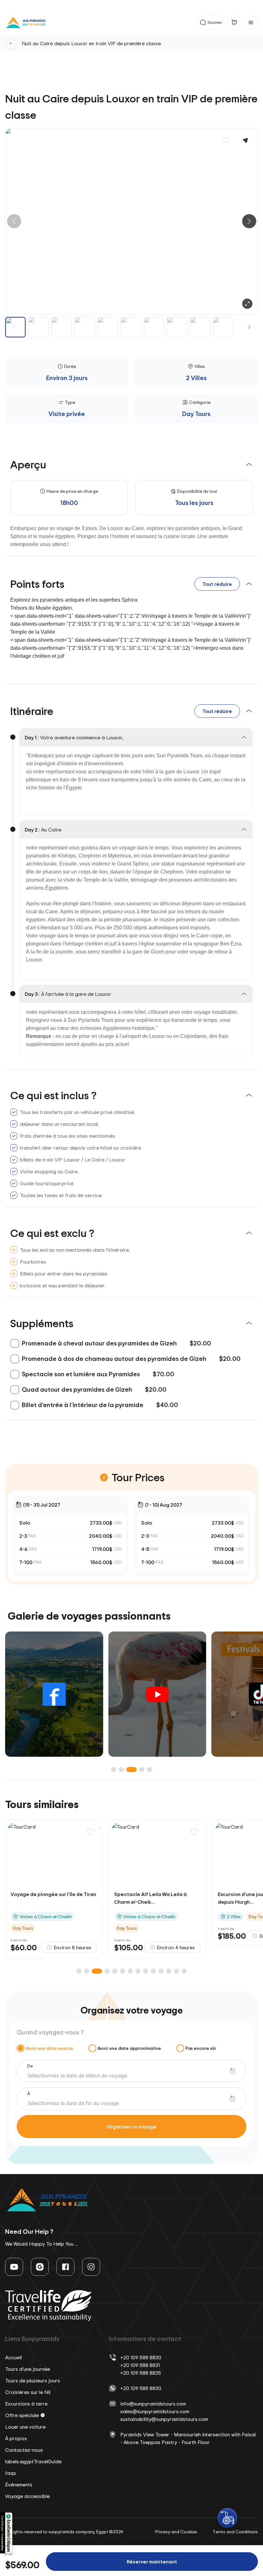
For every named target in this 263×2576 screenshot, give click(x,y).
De (30, 2066)
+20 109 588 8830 (141, 2357)
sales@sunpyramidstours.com (155, 2411)
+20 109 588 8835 (141, 2373)
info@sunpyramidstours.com (153, 2404)
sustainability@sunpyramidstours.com (164, 2419)
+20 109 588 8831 (140, 2365)
